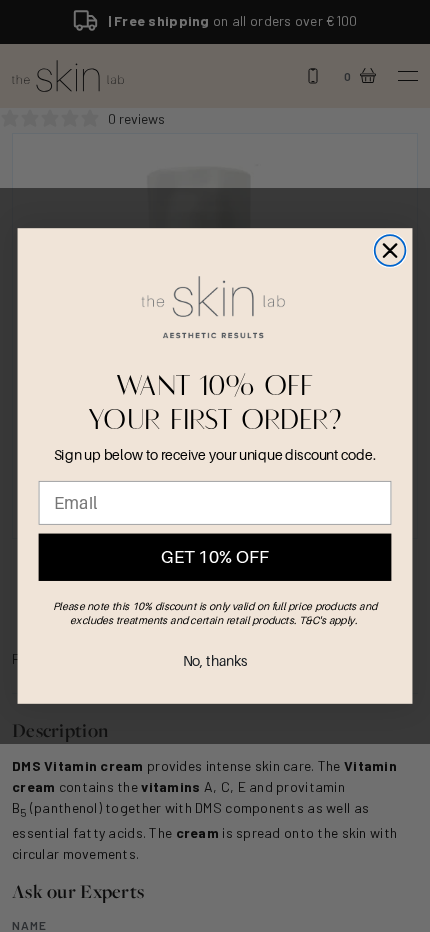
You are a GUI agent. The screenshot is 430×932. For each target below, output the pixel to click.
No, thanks (215, 661)
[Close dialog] (390, 250)
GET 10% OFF (214, 557)
